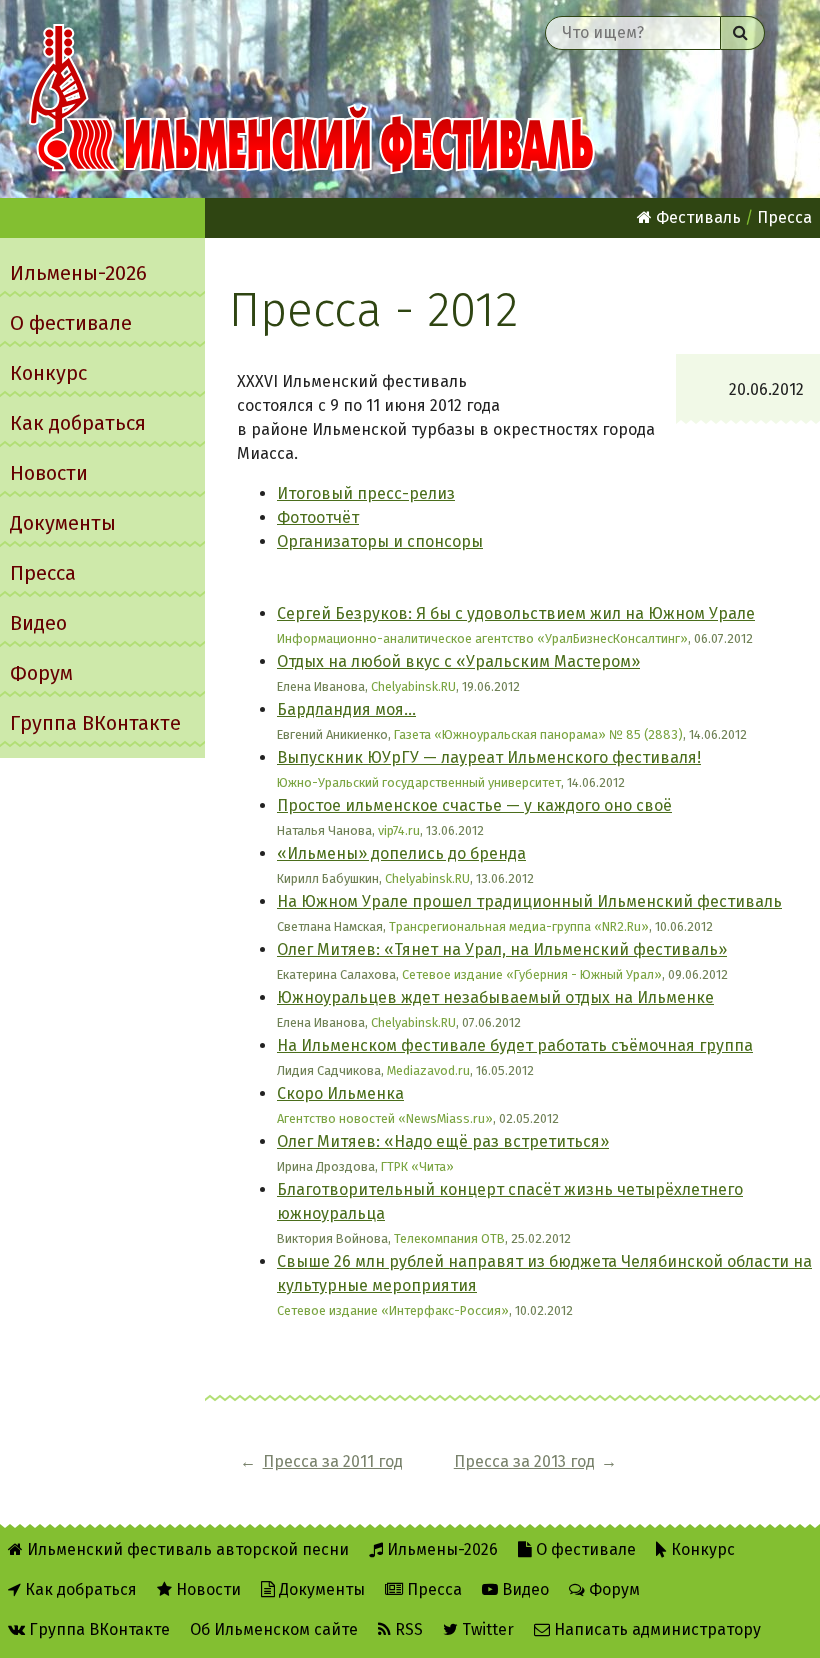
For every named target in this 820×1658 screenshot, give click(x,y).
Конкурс (48, 373)
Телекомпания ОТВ (449, 1238)
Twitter (486, 1629)
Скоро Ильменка (340, 1093)
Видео (38, 623)
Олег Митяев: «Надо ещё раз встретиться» (443, 1141)
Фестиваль (696, 217)
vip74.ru (399, 830)
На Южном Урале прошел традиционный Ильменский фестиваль (529, 901)
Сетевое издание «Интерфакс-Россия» (393, 1310)
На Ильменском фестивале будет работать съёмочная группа (515, 1045)
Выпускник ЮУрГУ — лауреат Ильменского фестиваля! (489, 757)
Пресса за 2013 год (524, 1461)
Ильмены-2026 (78, 273)
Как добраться (78, 423)
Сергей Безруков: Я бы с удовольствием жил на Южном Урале (516, 613)
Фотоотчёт (318, 517)
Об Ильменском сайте (274, 1629)
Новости (49, 473)
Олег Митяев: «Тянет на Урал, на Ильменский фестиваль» (502, 949)
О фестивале (71, 323)
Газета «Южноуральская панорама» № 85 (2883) (538, 734)
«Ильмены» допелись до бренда (401, 853)
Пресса (43, 573)
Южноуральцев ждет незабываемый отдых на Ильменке (495, 997)
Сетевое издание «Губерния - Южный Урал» (532, 974)
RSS (407, 1629)
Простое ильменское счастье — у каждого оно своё (474, 805)
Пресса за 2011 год (333, 1461)
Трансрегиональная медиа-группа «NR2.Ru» (519, 926)
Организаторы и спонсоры (380, 541)
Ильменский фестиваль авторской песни (312, 99)
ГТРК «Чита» (417, 1166)
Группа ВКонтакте (95, 723)
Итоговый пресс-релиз (366, 493)
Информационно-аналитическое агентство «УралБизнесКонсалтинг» (482, 638)
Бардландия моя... (346, 709)
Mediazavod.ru (428, 1070)
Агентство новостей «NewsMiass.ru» (385, 1118)
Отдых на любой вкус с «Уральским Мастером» (458, 661)
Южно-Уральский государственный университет (419, 782)
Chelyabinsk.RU (413, 686)
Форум (41, 673)
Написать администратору (655, 1629)
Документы (63, 523)
